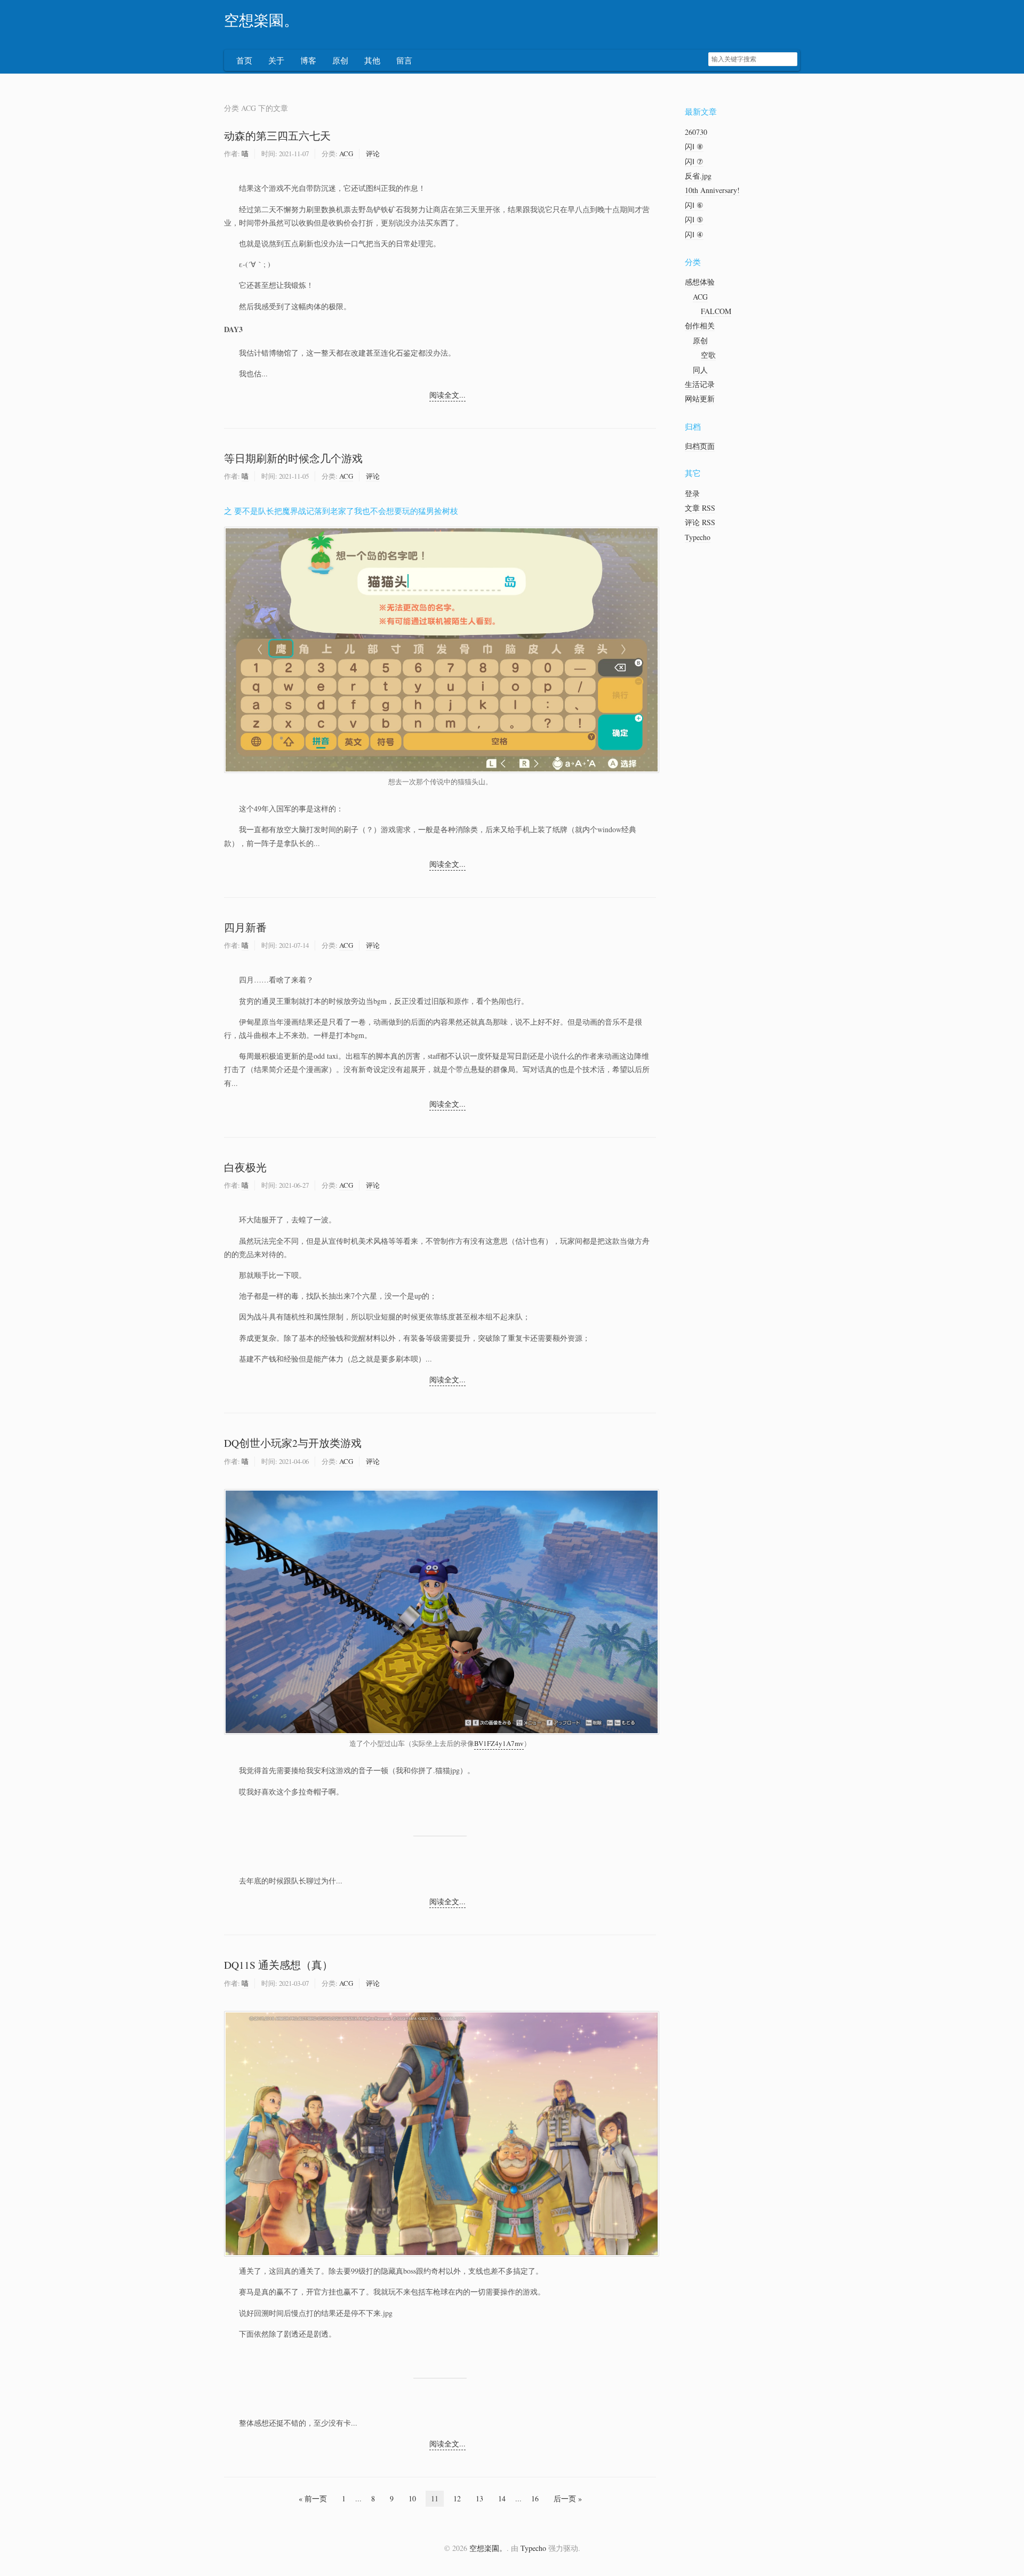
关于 (276, 60)
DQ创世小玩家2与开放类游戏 (293, 1443)
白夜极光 (245, 1167)
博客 (308, 60)
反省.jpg (698, 176)
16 (535, 2498)
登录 (692, 493)
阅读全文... (447, 395)
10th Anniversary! (712, 190)
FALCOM (716, 311)
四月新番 (245, 927)
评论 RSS (700, 522)
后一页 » (568, 2498)
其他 (372, 60)
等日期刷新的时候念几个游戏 (293, 458)
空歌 (708, 355)
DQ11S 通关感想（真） (278, 1965)
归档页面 (700, 446)
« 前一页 (313, 2498)
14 (502, 2498)
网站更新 (700, 399)
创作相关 (700, 325)
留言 (404, 60)
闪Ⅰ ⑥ (694, 205)
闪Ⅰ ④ (694, 234)
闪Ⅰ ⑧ (694, 146)
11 (435, 2498)
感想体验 (700, 282)
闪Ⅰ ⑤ (694, 219)
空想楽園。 (261, 21)
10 (412, 2498)
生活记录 (700, 384)
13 (479, 2498)
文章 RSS (700, 508)
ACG (346, 154)
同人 (700, 370)
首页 (244, 60)
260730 (696, 132)
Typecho (698, 537)
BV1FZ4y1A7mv (499, 1743)
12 (457, 2498)
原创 (340, 60)
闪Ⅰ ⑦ (694, 161)
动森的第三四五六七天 (277, 136)
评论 (373, 154)
